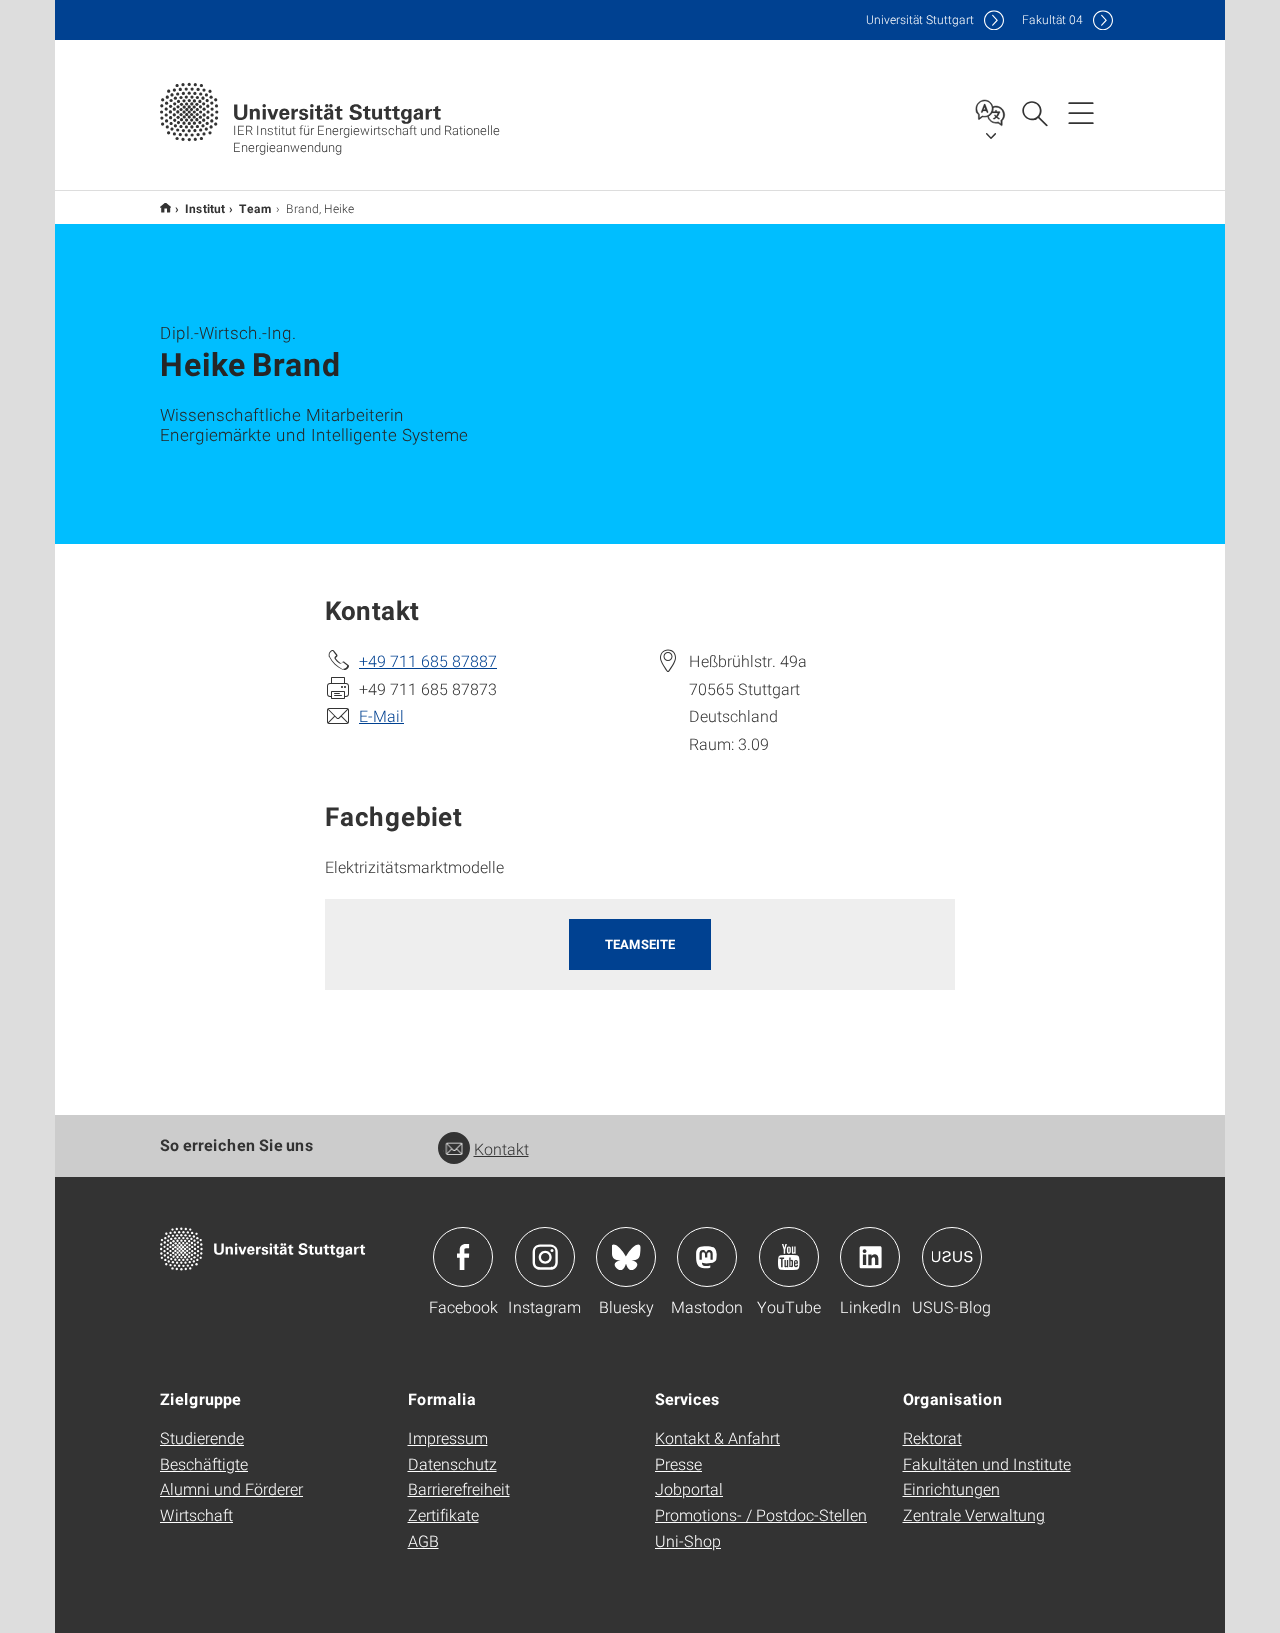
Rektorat (932, 1437)
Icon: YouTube (789, 1257)
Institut (205, 208)
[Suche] (1034, 112)
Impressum (448, 1437)
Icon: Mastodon (707, 1257)
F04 (1052, 19)
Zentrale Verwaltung (974, 1514)
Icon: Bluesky (626, 1257)
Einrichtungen (951, 1488)
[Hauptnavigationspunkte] (1081, 112)
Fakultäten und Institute (987, 1463)
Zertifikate (443, 1514)
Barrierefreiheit (459, 1488)
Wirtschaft (196, 1514)
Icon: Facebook (463, 1257)
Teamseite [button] (640, 944)
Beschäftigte (204, 1463)
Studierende (202, 1437)
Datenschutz (452, 1463)
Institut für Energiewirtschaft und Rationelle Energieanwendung (165, 207)
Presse (678, 1463)
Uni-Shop (688, 1540)
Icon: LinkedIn (870, 1257)
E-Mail (381, 715)
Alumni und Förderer (231, 1488)
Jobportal (689, 1488)
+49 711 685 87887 (428, 660)
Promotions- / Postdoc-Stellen (761, 1514)
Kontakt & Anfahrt (717, 1437)
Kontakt (501, 1148)
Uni (920, 19)
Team (255, 208)
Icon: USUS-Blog (952, 1257)
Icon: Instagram (545, 1257)
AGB (423, 1540)
